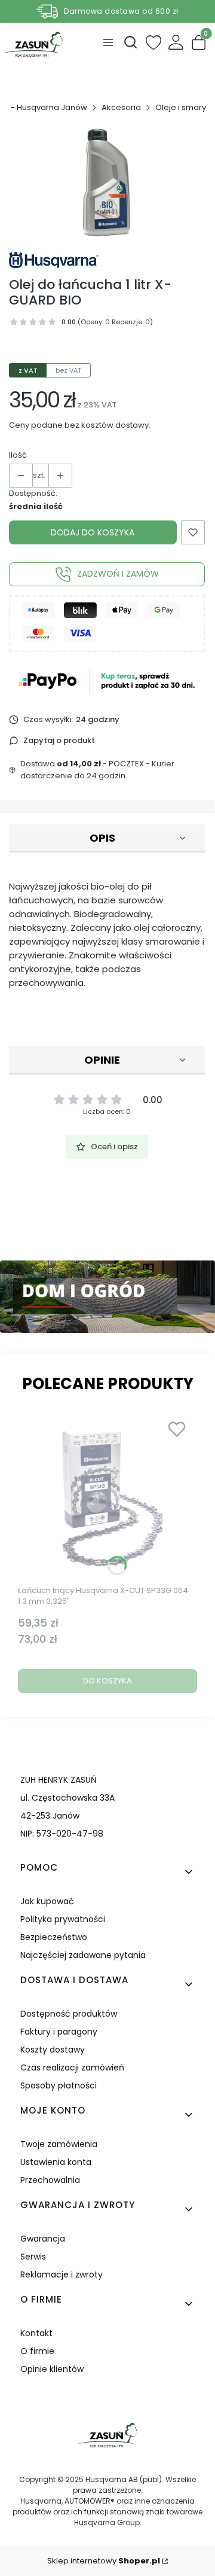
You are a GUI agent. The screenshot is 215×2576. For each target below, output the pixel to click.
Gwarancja (43, 2239)
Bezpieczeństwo (54, 1937)
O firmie (37, 2351)
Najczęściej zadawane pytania (83, 1955)
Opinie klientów (52, 2369)
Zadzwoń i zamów (118, 574)
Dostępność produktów (69, 2014)
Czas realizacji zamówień (72, 2068)
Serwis (33, 2257)
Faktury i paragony (59, 2032)
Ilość (18, 455)
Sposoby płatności (59, 2085)
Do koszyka (107, 1681)
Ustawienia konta (56, 2162)
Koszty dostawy (53, 2050)
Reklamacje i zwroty (62, 2274)
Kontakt (36, 2333)
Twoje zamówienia (59, 2144)
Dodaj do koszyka (93, 532)
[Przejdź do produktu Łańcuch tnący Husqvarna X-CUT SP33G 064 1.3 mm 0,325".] (107, 1497)
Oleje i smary (181, 107)
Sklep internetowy (104, 2561)
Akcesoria (121, 107)
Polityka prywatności (63, 1919)
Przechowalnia (50, 2180)
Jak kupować (47, 1901)
